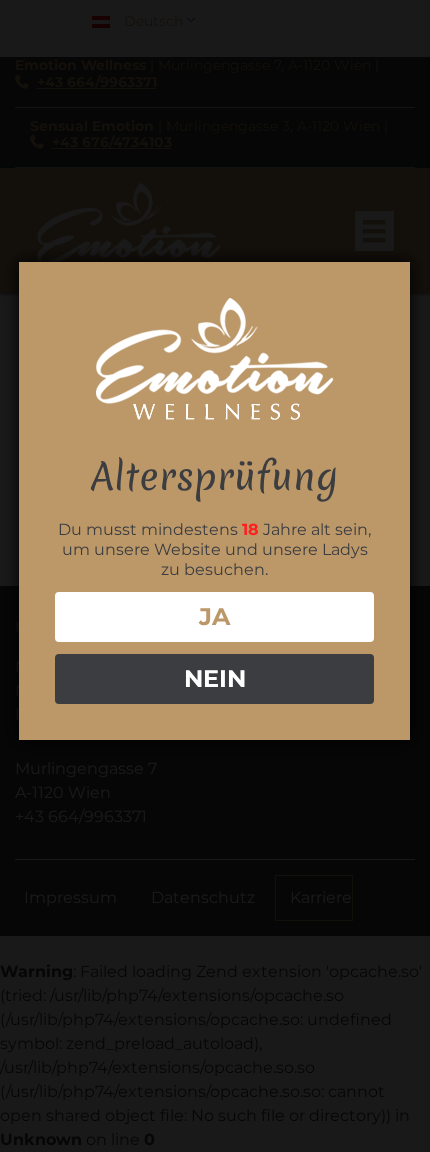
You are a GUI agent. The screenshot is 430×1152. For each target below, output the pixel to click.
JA (214, 616)
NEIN (215, 678)
